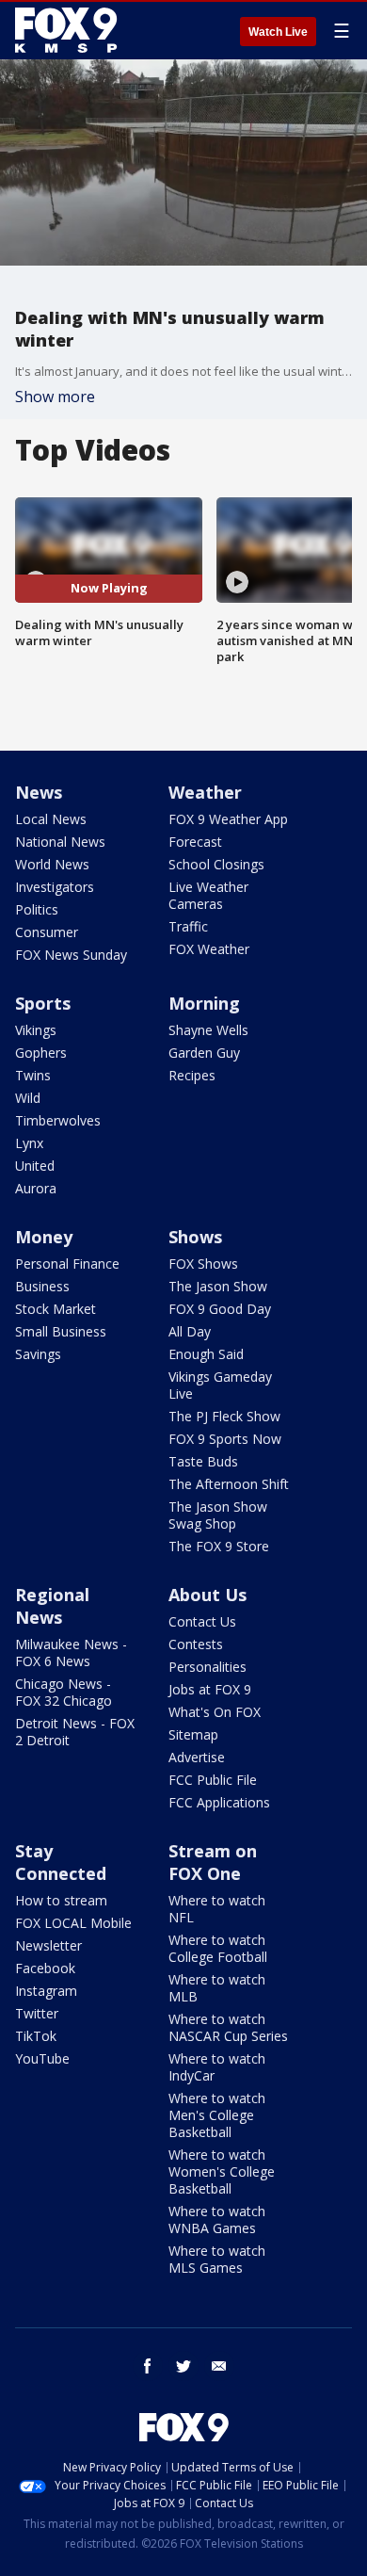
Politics (37, 909)
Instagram (46, 1991)
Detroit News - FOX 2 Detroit (75, 1732)
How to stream (61, 1900)
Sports (43, 1003)
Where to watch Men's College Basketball (217, 2115)
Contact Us (202, 1621)
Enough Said (206, 1354)
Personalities (207, 1667)
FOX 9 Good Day (220, 1309)
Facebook (45, 1968)
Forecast (195, 842)
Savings (38, 1354)
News (39, 792)
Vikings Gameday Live (220, 1385)
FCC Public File (213, 1780)
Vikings (36, 1030)
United (35, 1166)
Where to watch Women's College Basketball (222, 2171)
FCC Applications (219, 1802)
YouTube (42, 2058)
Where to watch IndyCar (217, 2067)
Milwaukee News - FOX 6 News (71, 1653)
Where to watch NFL (217, 1909)
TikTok (36, 2036)
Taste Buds (203, 1461)
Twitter (37, 2013)
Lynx (29, 1143)
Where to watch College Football (218, 1948)
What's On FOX (215, 1712)
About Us (207, 1595)
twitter (183, 2366)
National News (60, 842)
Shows (195, 1237)
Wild (28, 1098)
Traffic (188, 926)
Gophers (41, 1053)
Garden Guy (204, 1053)
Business (42, 1286)
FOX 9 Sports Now (225, 1439)
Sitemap (193, 1734)
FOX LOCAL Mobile (73, 1923)
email (219, 2366)
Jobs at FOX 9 (210, 1689)
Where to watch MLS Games (217, 2259)
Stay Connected (61, 1862)
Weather (205, 792)
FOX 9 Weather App (228, 819)
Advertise (197, 1757)
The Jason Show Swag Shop (218, 1515)
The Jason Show (218, 1286)
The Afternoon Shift (229, 1484)
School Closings (216, 864)
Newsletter (48, 1945)
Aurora (36, 1188)
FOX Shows (203, 1264)
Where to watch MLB (217, 1988)
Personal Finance (67, 1264)
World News (52, 864)
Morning (204, 1003)
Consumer (47, 932)
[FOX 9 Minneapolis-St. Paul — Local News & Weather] (70, 30)
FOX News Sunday (71, 955)
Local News (51, 819)
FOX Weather (209, 949)
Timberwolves (58, 1120)
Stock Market (56, 1309)
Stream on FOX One (213, 1862)
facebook (148, 2366)
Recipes (192, 1075)
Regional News (52, 1606)
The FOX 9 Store (219, 1546)
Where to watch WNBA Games (217, 2220)
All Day (190, 1331)
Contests (196, 1644)
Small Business (61, 1331)
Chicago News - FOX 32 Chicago (64, 1692)
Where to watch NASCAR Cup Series (228, 2027)
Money (44, 1237)
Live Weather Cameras (208, 895)
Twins (33, 1075)
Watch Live (278, 32)
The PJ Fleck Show (224, 1416)
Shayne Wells (208, 1030)
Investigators (55, 887)
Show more (55, 397)
